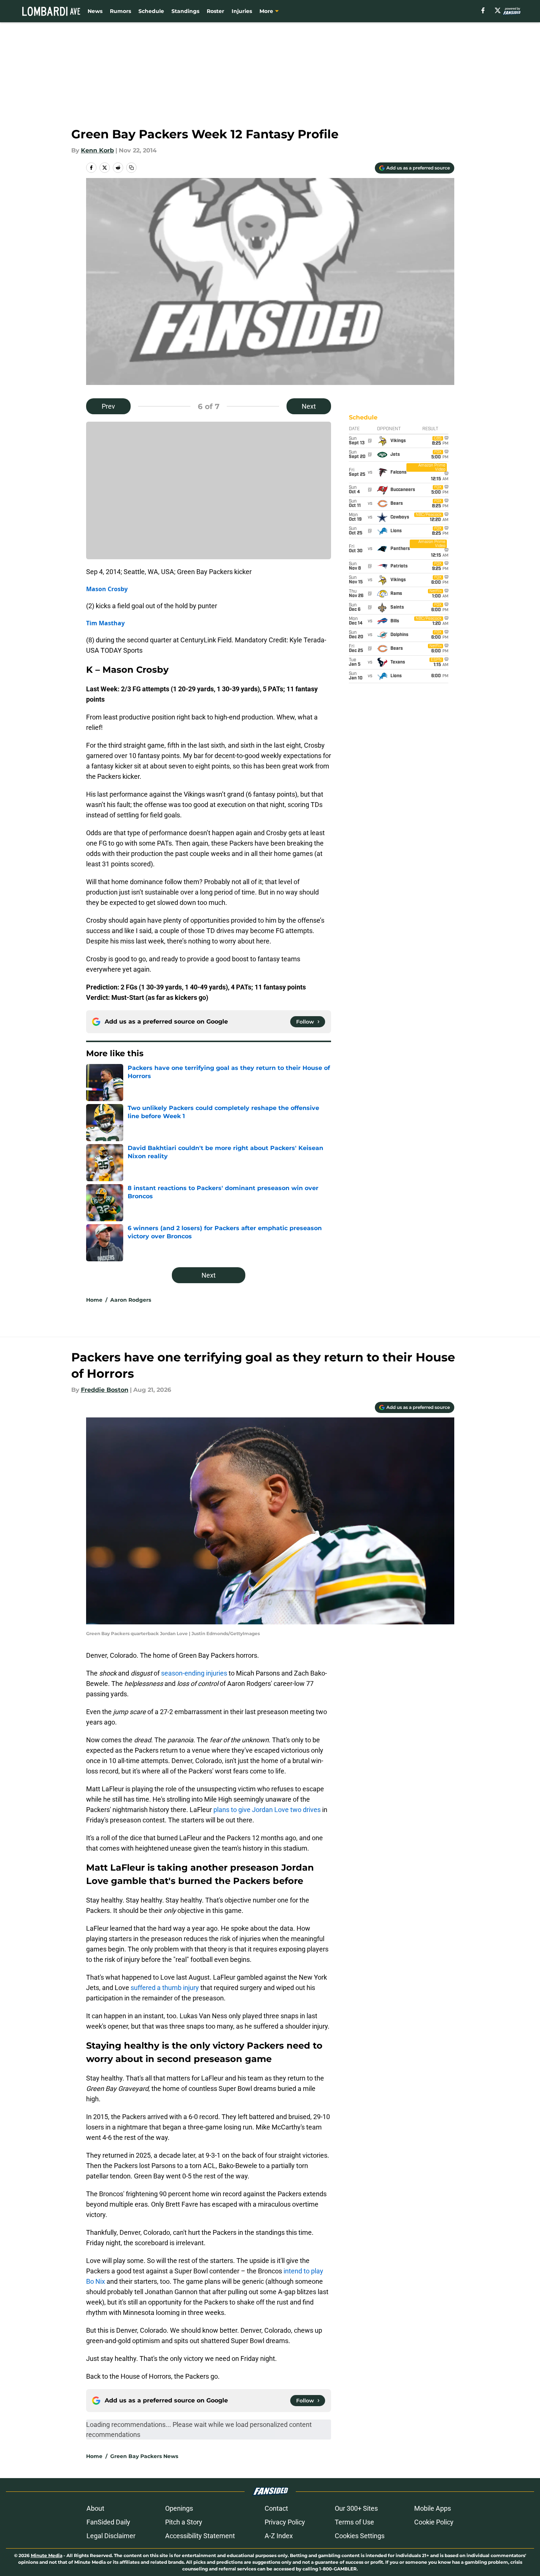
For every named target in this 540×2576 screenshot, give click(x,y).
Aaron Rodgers (131, 1300)
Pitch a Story (184, 2522)
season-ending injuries (194, 1673)
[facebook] (483, 10)
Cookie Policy (434, 2522)
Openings (179, 2508)
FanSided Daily (108, 2522)
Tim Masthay (105, 623)
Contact (276, 2508)
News (95, 11)
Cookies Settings (360, 2536)
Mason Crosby (107, 589)
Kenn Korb (97, 150)
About (95, 2508)
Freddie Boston (105, 1390)
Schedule (151, 11)
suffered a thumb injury (165, 1988)
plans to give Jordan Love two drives (267, 1810)
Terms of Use (354, 2522)
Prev (108, 406)
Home (94, 1300)
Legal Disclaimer (111, 2536)
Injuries (242, 11)
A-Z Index (279, 2536)
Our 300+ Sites (356, 2508)
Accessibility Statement (200, 2536)
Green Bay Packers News (144, 2456)
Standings (185, 11)
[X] (498, 10)
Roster (215, 11)
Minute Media (47, 2555)
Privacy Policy (285, 2522)
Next (309, 406)
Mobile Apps (433, 2508)
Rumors (120, 11)
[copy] (131, 168)
